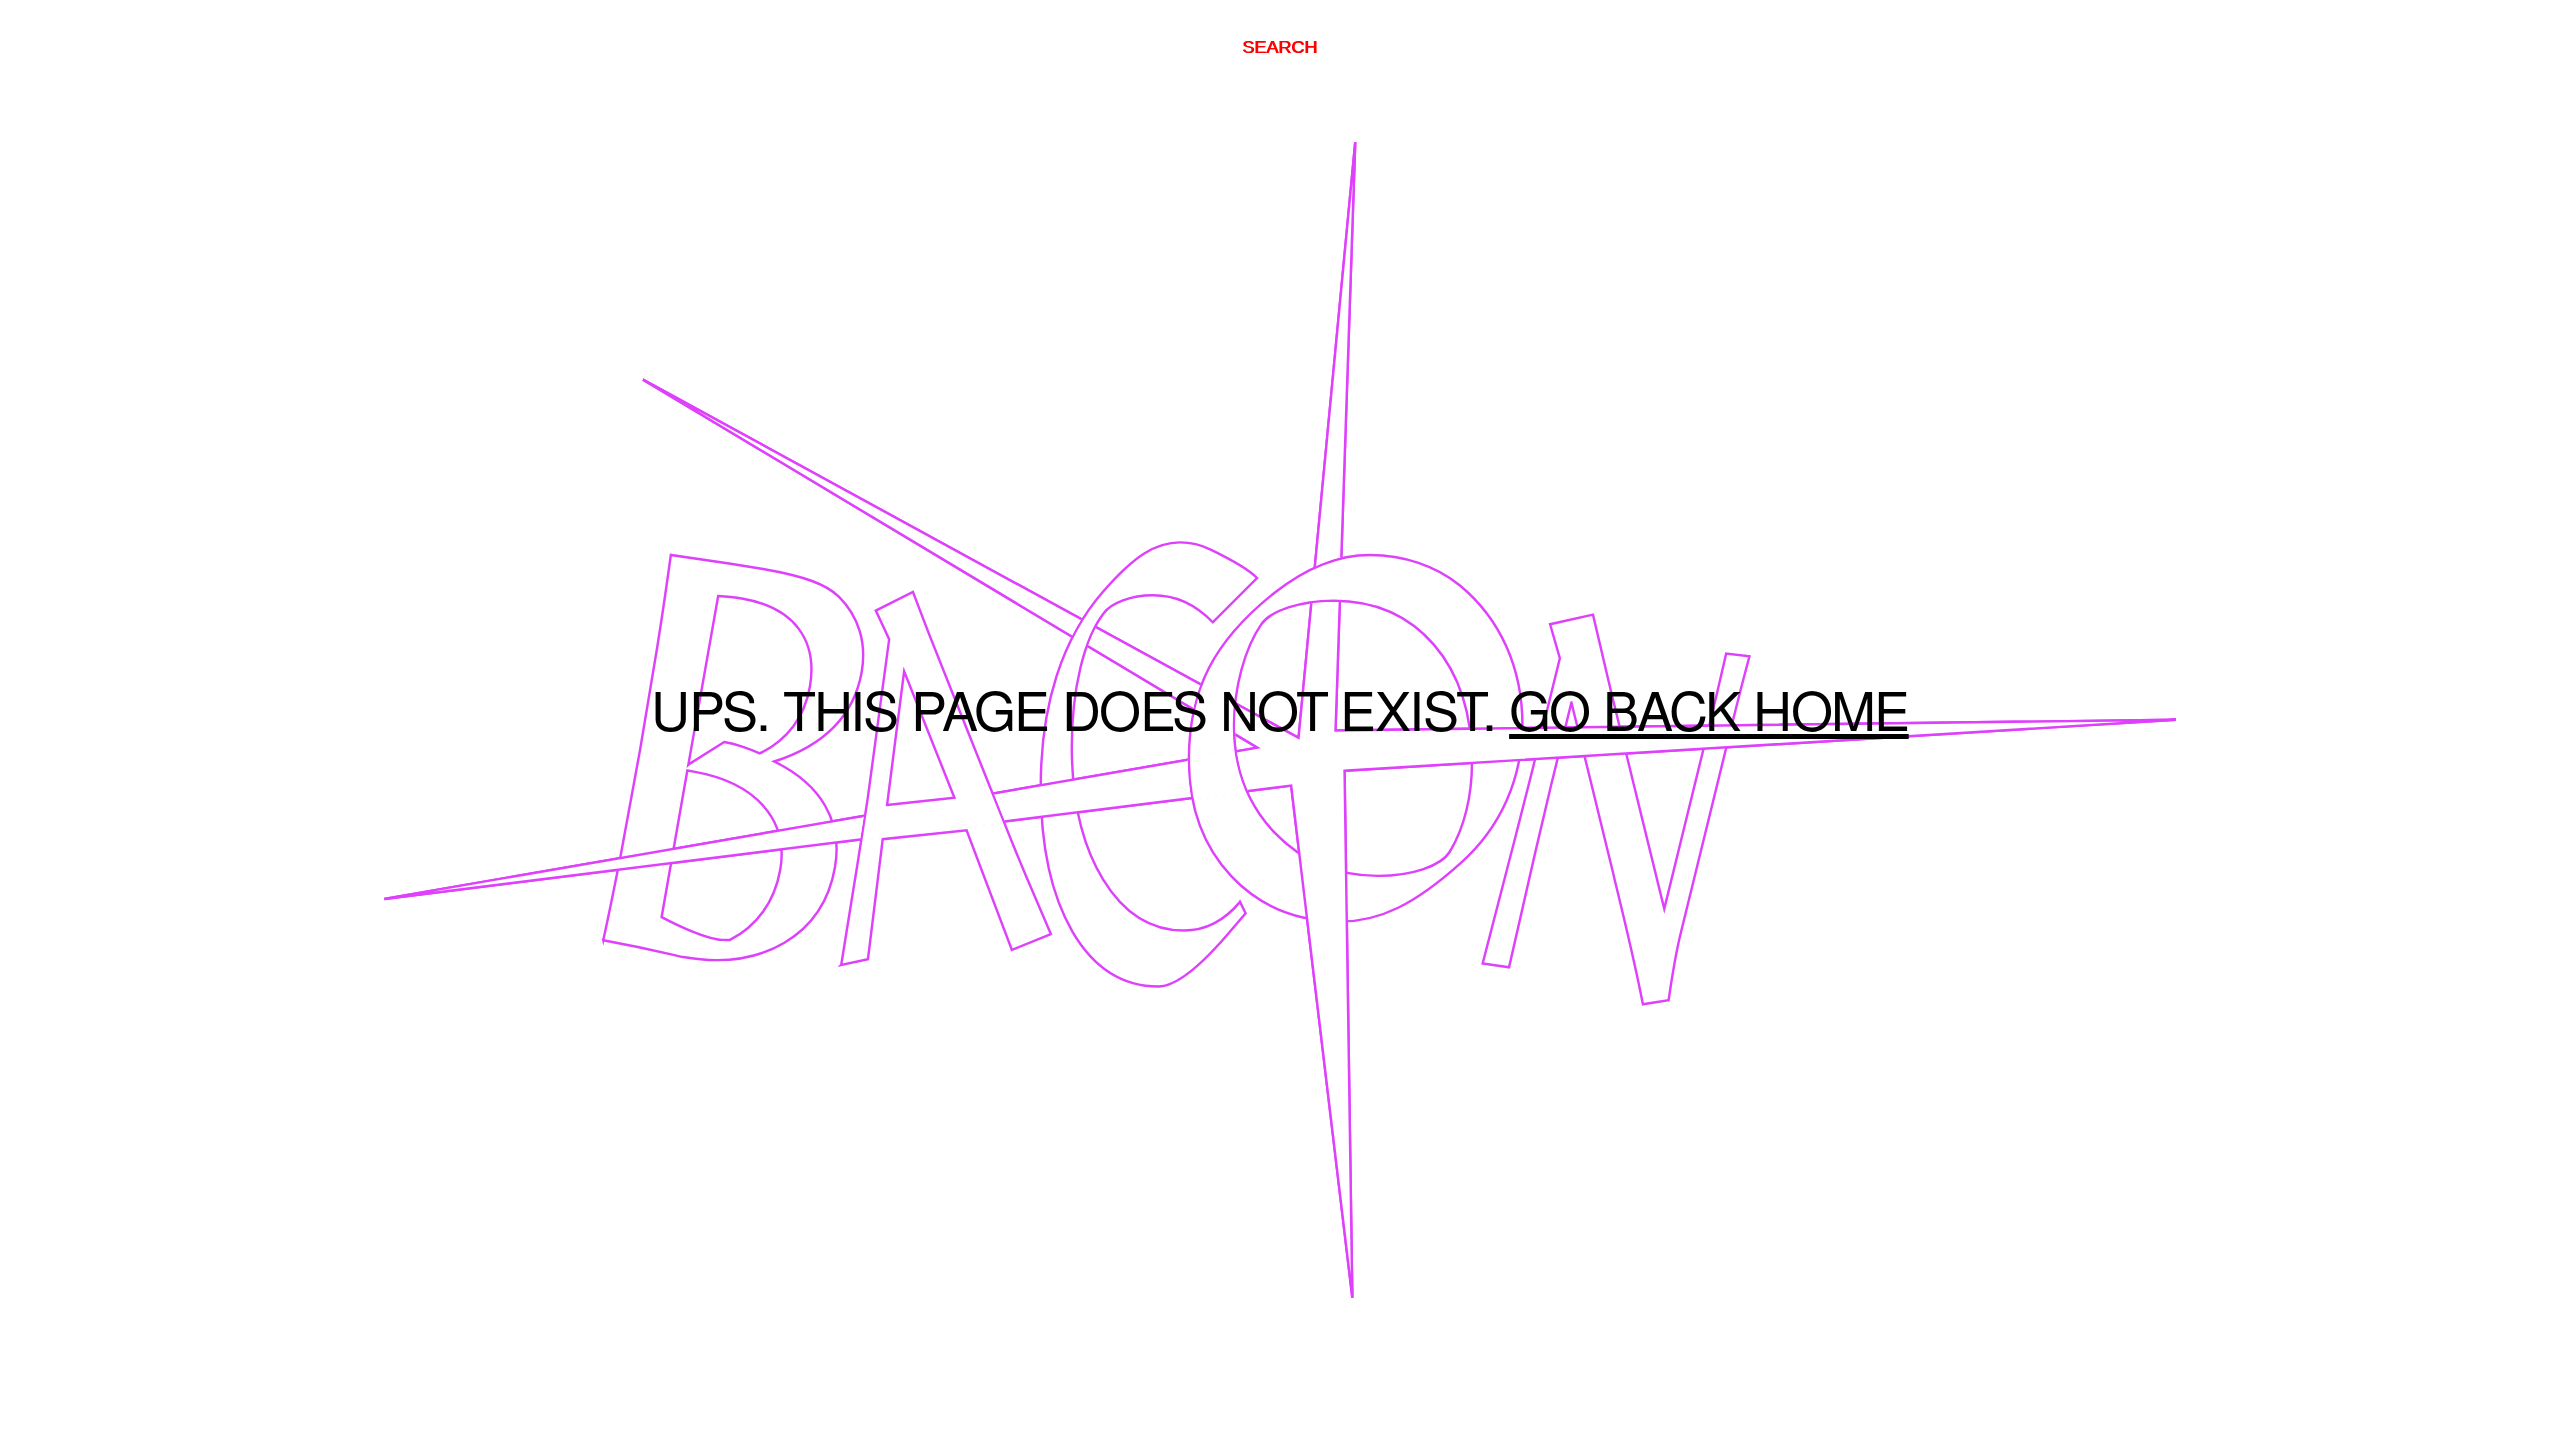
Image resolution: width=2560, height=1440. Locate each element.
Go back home (1709, 719)
